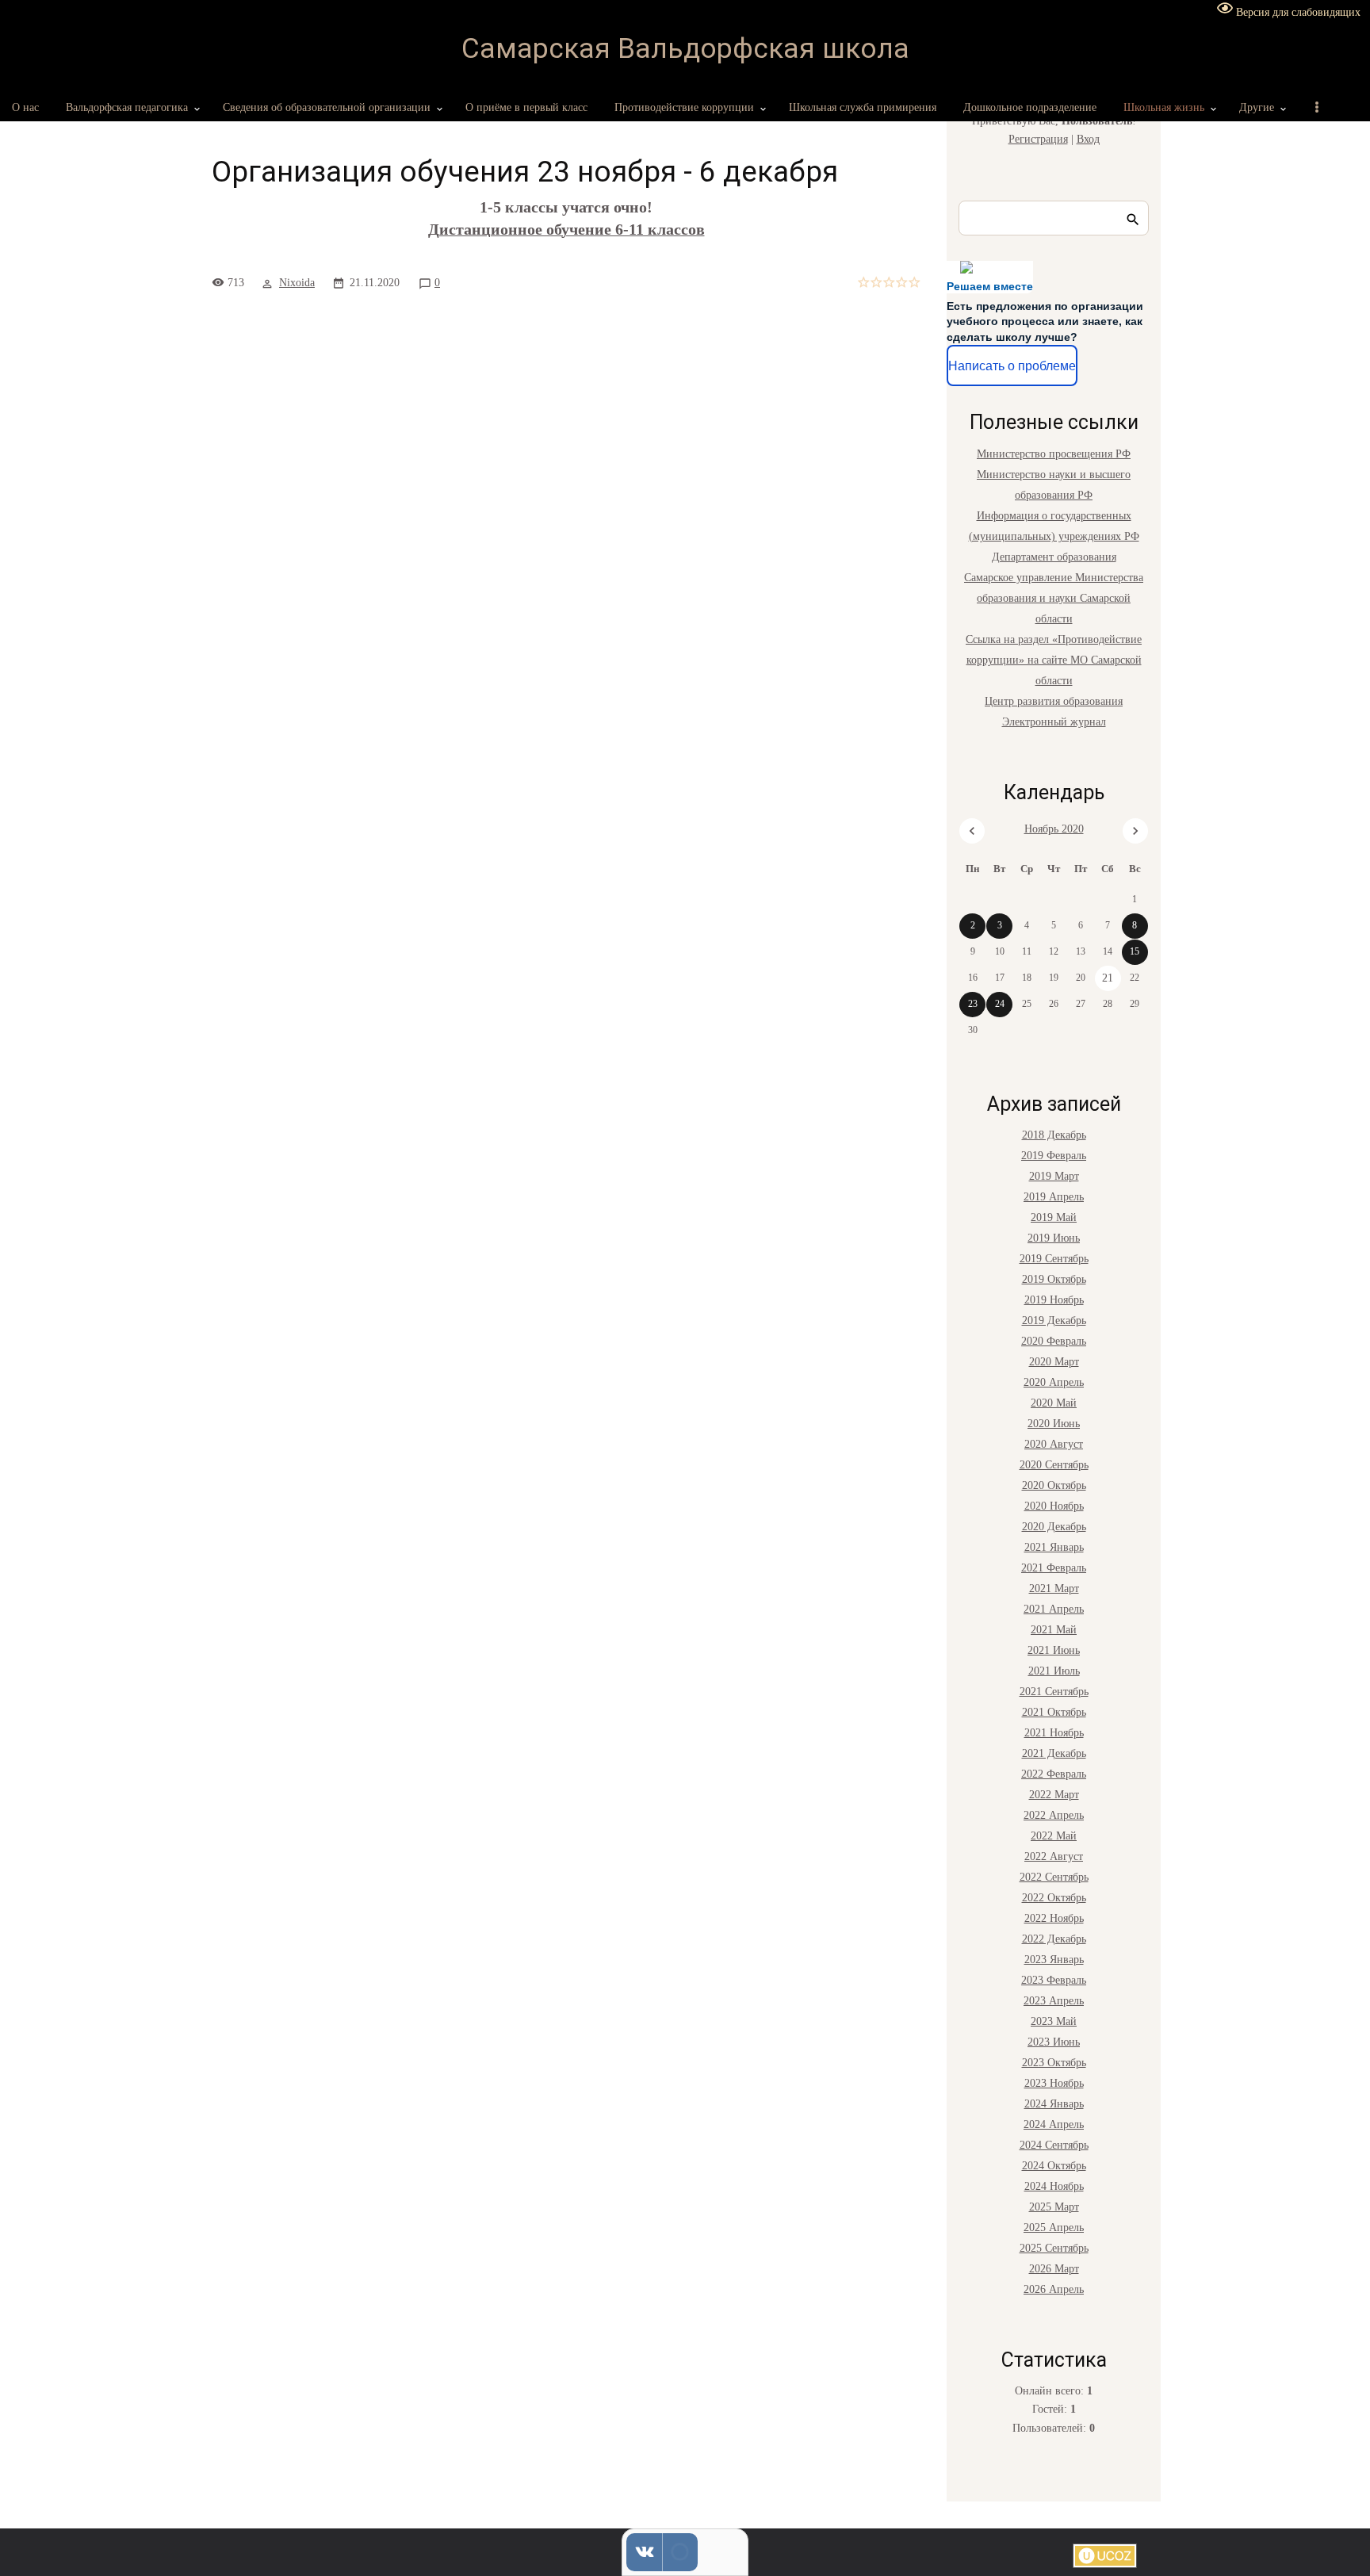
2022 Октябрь (1054, 1898)
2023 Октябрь (1054, 2063)
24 (1000, 1004)
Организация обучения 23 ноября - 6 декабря (525, 172)
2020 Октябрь (1054, 1485)
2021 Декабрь (1054, 1753)
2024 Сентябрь (1054, 2145)
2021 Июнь (1054, 1650)
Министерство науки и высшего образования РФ (1054, 485)
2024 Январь (1054, 2104)
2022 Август (1054, 1856)
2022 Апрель (1054, 1815)
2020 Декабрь (1054, 1527)
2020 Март (1054, 1362)
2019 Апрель (1054, 1197)
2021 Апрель (1054, 1609)
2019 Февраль (1054, 1156)
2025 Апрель (1054, 2228)
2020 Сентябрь (1054, 1465)
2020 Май (1054, 1403)
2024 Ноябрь (1054, 2186)
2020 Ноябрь (1054, 1506)
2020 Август (1054, 1444)
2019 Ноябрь (1054, 1300)
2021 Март (1054, 1588)
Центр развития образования (1054, 701)
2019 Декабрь (1054, 1321)
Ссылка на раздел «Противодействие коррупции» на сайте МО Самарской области (1054, 660)
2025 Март (1054, 2207)
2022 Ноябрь (1054, 1918)
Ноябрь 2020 (1054, 829)
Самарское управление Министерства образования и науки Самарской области (1054, 598)
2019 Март (1054, 1176)
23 (973, 1004)
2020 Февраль (1054, 1341)
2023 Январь (1054, 1960)
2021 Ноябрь (1054, 1733)
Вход (1088, 139)
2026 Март (1054, 2269)
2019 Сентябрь (1054, 1259)
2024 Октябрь (1054, 2166)
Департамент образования (1054, 557)
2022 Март (1054, 1795)
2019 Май (1054, 1217)
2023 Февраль (1054, 1980)
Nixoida (297, 283)
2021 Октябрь (1054, 1712)
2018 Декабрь (1054, 1135)
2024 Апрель (1054, 2124)
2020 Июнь (1054, 1424)
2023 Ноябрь (1054, 2083)
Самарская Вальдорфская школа (685, 49)
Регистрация (1038, 139)
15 (1135, 951)
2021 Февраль (1054, 1568)
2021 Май (1054, 1630)
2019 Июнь (1054, 1238)
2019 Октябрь (1054, 1279)
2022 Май (1054, 1836)
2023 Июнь (1054, 2042)
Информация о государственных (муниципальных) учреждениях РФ (1054, 526)
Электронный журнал (1054, 722)
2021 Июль (1054, 1671)
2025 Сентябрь (1054, 2248)
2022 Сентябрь (1054, 1877)
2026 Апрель (1054, 2289)
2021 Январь (1054, 1547)
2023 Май (1054, 2021)
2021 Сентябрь (1054, 1692)
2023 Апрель (1054, 2001)
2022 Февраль (1054, 1774)
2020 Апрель (1054, 1382)
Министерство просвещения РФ (1054, 454)
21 (1108, 978)
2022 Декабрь (1054, 1939)
